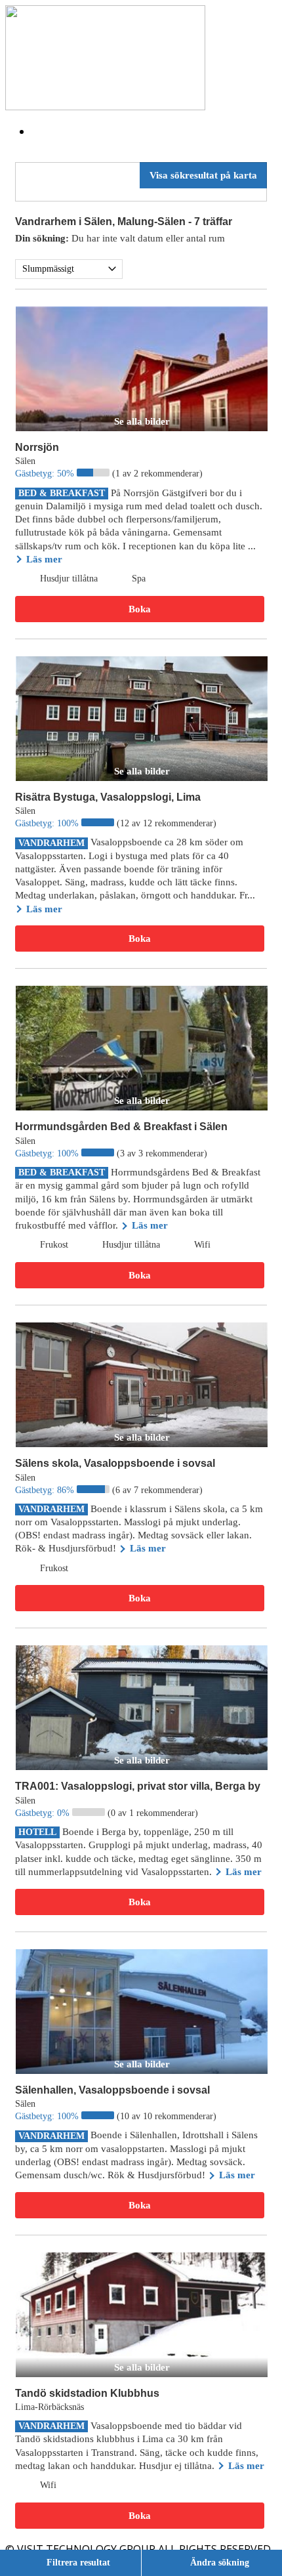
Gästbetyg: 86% (46, 1490)
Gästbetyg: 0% (44, 1813)
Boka (140, 609)
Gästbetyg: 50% (46, 474)
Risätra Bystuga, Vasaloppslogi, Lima (108, 797)
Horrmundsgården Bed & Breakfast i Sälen (121, 1127)
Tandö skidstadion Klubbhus (87, 2393)
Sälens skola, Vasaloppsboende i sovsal (115, 1463)
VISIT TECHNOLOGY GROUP (86, 2549)
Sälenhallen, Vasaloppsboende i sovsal (112, 2090)
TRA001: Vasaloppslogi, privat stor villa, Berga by (138, 1786)
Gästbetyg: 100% (48, 823)
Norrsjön (37, 447)
